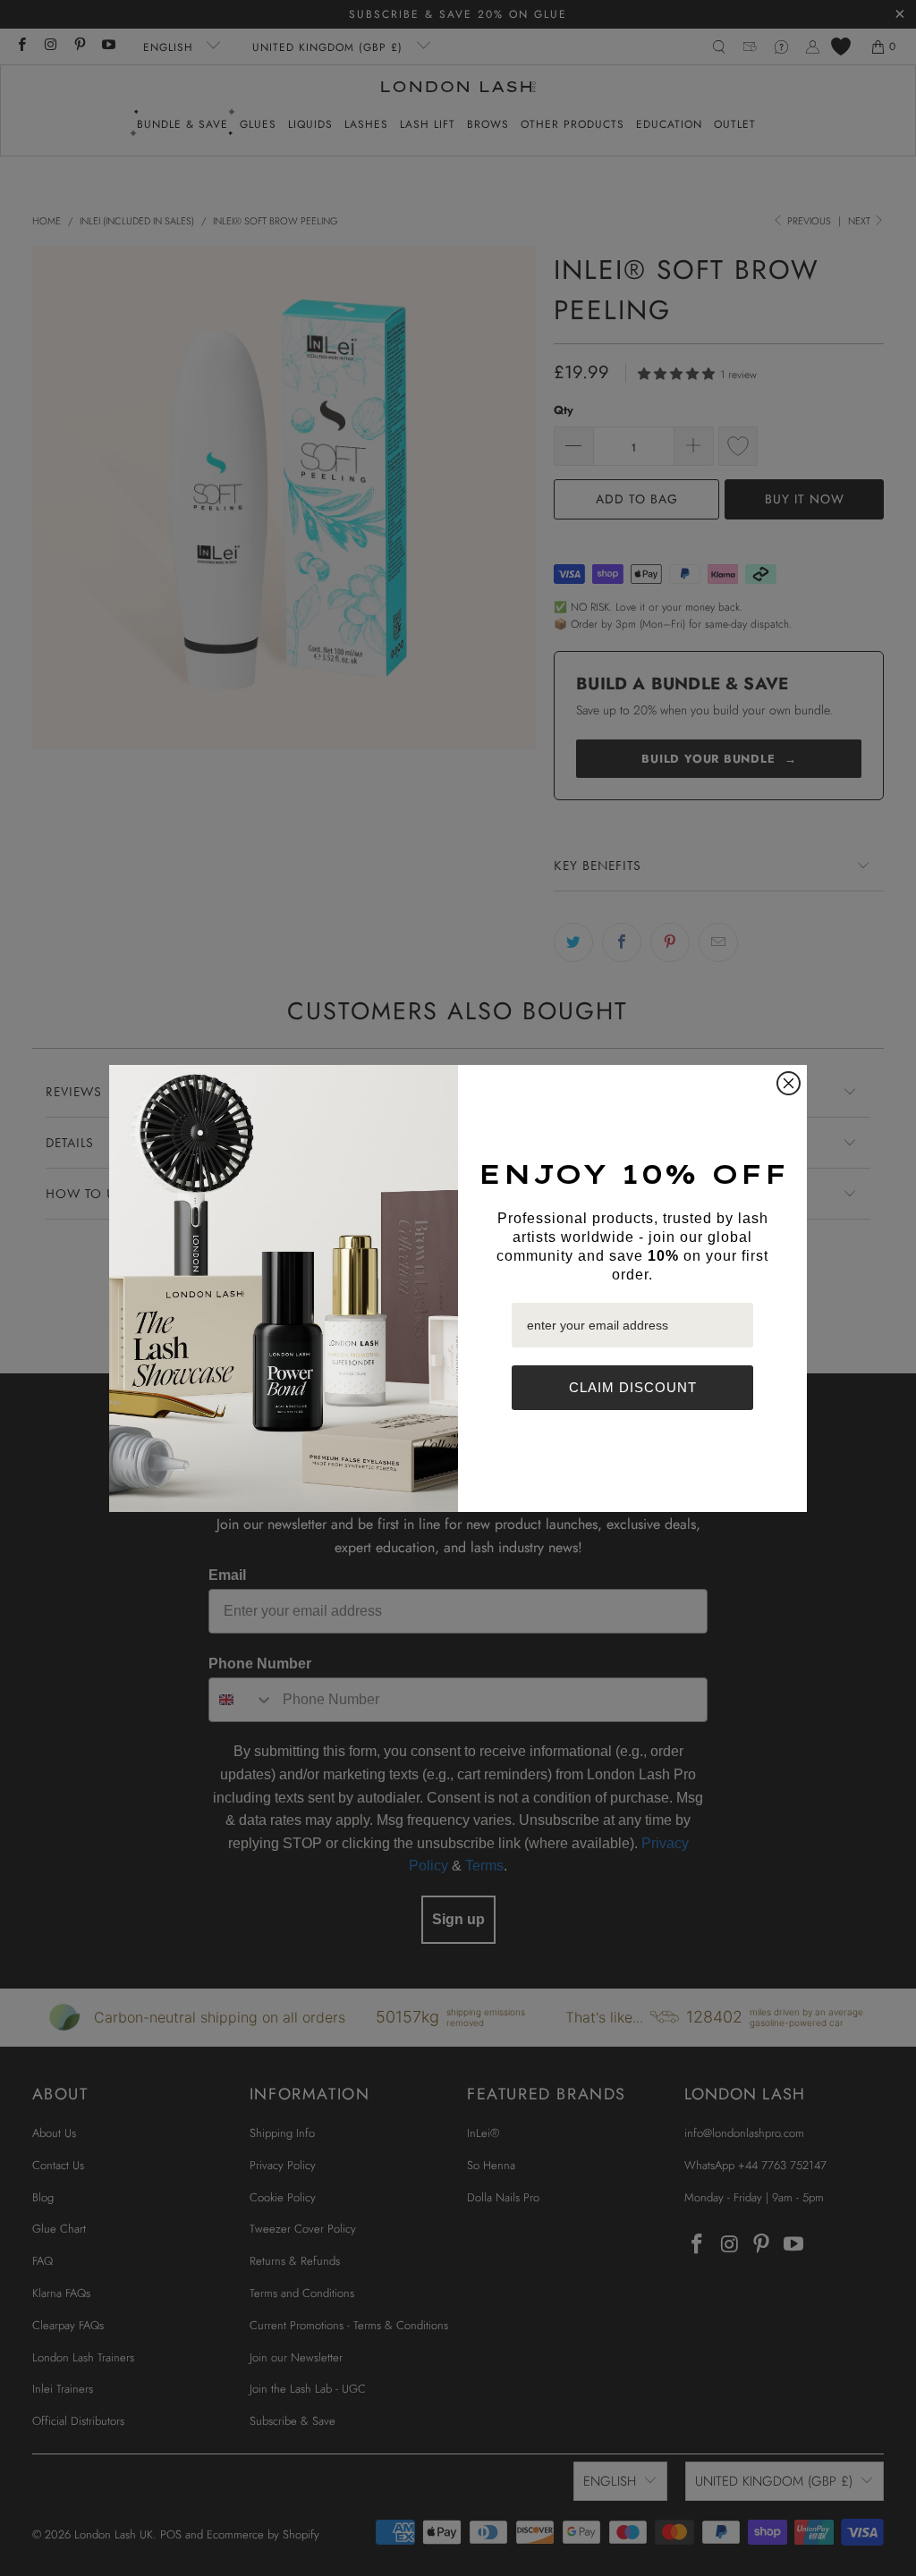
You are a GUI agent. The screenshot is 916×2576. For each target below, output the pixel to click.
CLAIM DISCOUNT (633, 1387)
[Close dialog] (789, 1083)
